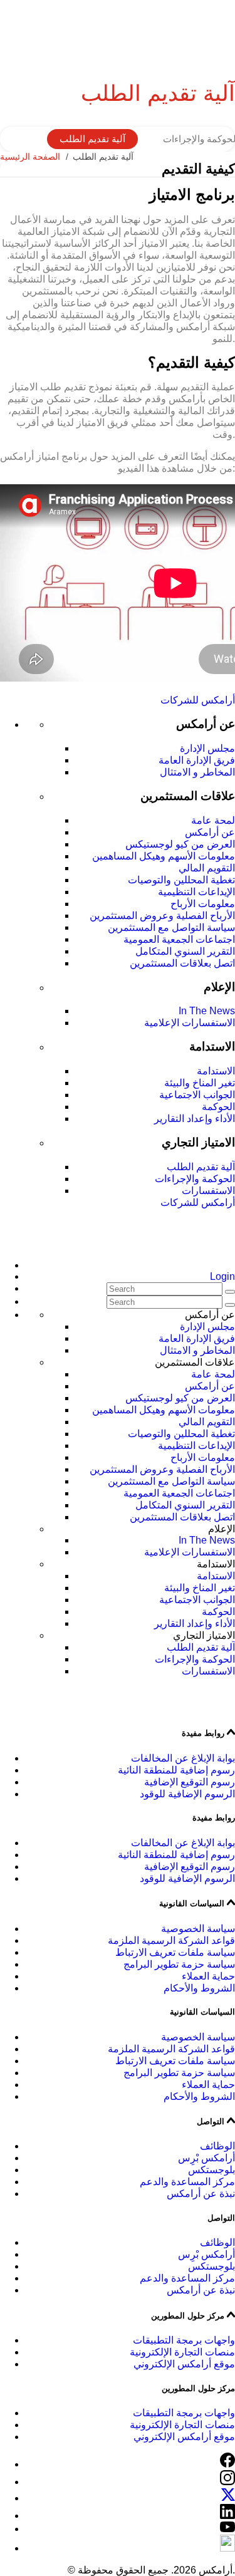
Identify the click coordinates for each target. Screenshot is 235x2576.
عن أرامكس (210, 832)
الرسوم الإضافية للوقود (187, 1794)
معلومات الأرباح (203, 904)
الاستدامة (216, 1071)
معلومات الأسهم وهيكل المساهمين (164, 856)
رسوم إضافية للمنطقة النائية (176, 1770)
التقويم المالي (207, 868)
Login (222, 1276)
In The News (207, 1011)
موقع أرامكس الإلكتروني (184, 2364)
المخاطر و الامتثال (197, 772)
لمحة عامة (213, 820)
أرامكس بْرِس (206, 2158)
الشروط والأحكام (199, 1988)
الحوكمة (218, 1107)
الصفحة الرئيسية (30, 157)
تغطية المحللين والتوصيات (181, 880)
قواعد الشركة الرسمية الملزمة (171, 1940)
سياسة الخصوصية (198, 1929)
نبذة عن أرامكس (201, 2194)
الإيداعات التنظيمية (196, 892)
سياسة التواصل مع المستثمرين (171, 927)
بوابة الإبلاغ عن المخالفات (183, 1758)
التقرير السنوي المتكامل (185, 951)
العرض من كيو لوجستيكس (180, 844)
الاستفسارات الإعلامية (190, 1023)
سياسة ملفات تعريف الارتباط (175, 1952)
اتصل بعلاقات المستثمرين (182, 963)
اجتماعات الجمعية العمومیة (179, 939)
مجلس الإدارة (207, 748)
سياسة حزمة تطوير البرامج (179, 1964)
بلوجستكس (211, 2170)
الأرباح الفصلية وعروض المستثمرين (162, 916)
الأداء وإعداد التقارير (195, 1119)
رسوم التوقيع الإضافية (190, 1782)
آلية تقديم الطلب (92, 139)
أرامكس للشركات (198, 700)
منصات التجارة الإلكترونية (182, 2352)
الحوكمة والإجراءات (195, 1179)
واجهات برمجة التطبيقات (184, 2340)
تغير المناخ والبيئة (200, 1083)
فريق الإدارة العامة (197, 760)
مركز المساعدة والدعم (187, 2182)
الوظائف (217, 2146)
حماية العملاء (208, 1976)
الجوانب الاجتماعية (197, 1095)
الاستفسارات (208, 1191)
